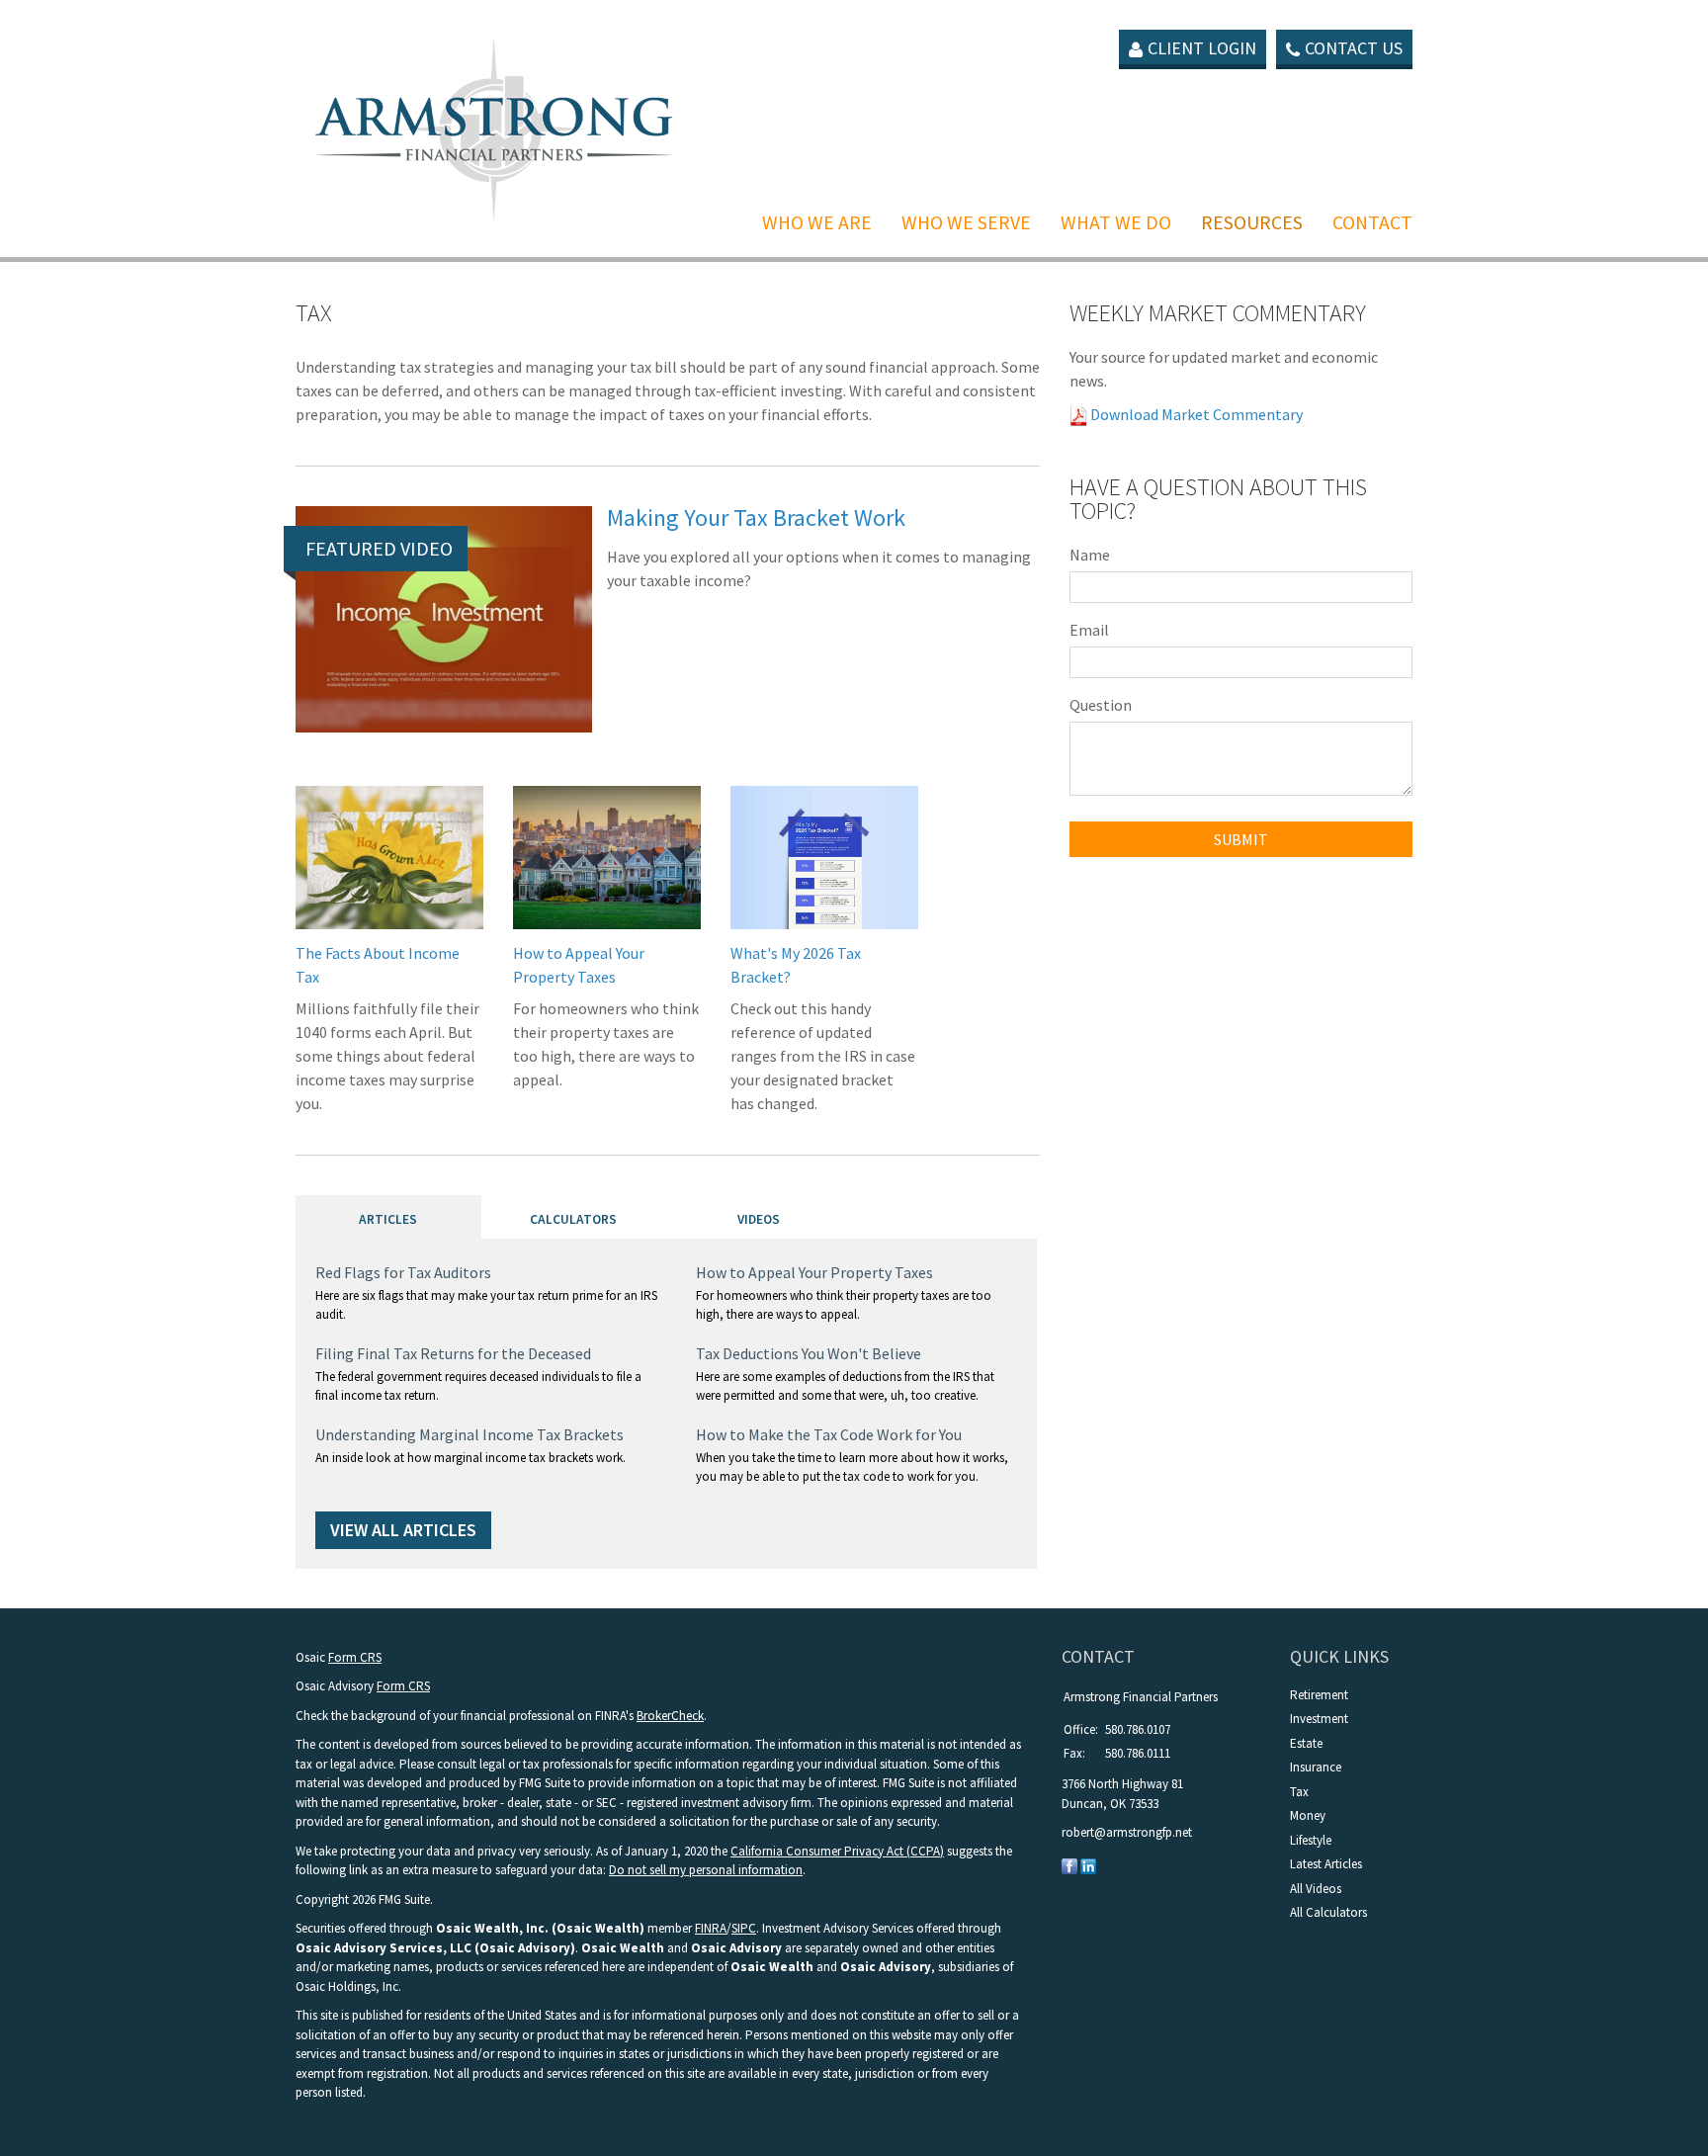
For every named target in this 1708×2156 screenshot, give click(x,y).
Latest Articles (1326, 1864)
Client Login (1202, 48)
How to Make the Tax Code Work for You (829, 1434)
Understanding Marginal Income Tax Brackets (470, 1434)
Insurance (1316, 1767)
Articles (388, 1219)
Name (1090, 555)
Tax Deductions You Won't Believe (809, 1353)
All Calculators (1328, 1912)
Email (1089, 630)
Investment (1319, 1719)
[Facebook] (1069, 1866)
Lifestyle (1311, 1840)
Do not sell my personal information (706, 1870)
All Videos (1316, 1889)
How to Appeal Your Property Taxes (814, 1272)
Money (1308, 1815)
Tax (1299, 1792)
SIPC (744, 1928)
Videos (759, 1219)
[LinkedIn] (1088, 1866)
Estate (1306, 1743)
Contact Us (1354, 48)
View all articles (403, 1530)
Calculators (573, 1219)
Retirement (1319, 1695)
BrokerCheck (670, 1716)
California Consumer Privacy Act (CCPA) (837, 1851)
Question (1101, 705)
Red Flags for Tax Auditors (403, 1272)
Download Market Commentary (1195, 414)
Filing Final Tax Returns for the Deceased (453, 1353)
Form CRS (355, 1657)
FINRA (711, 1928)
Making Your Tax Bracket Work (756, 517)
